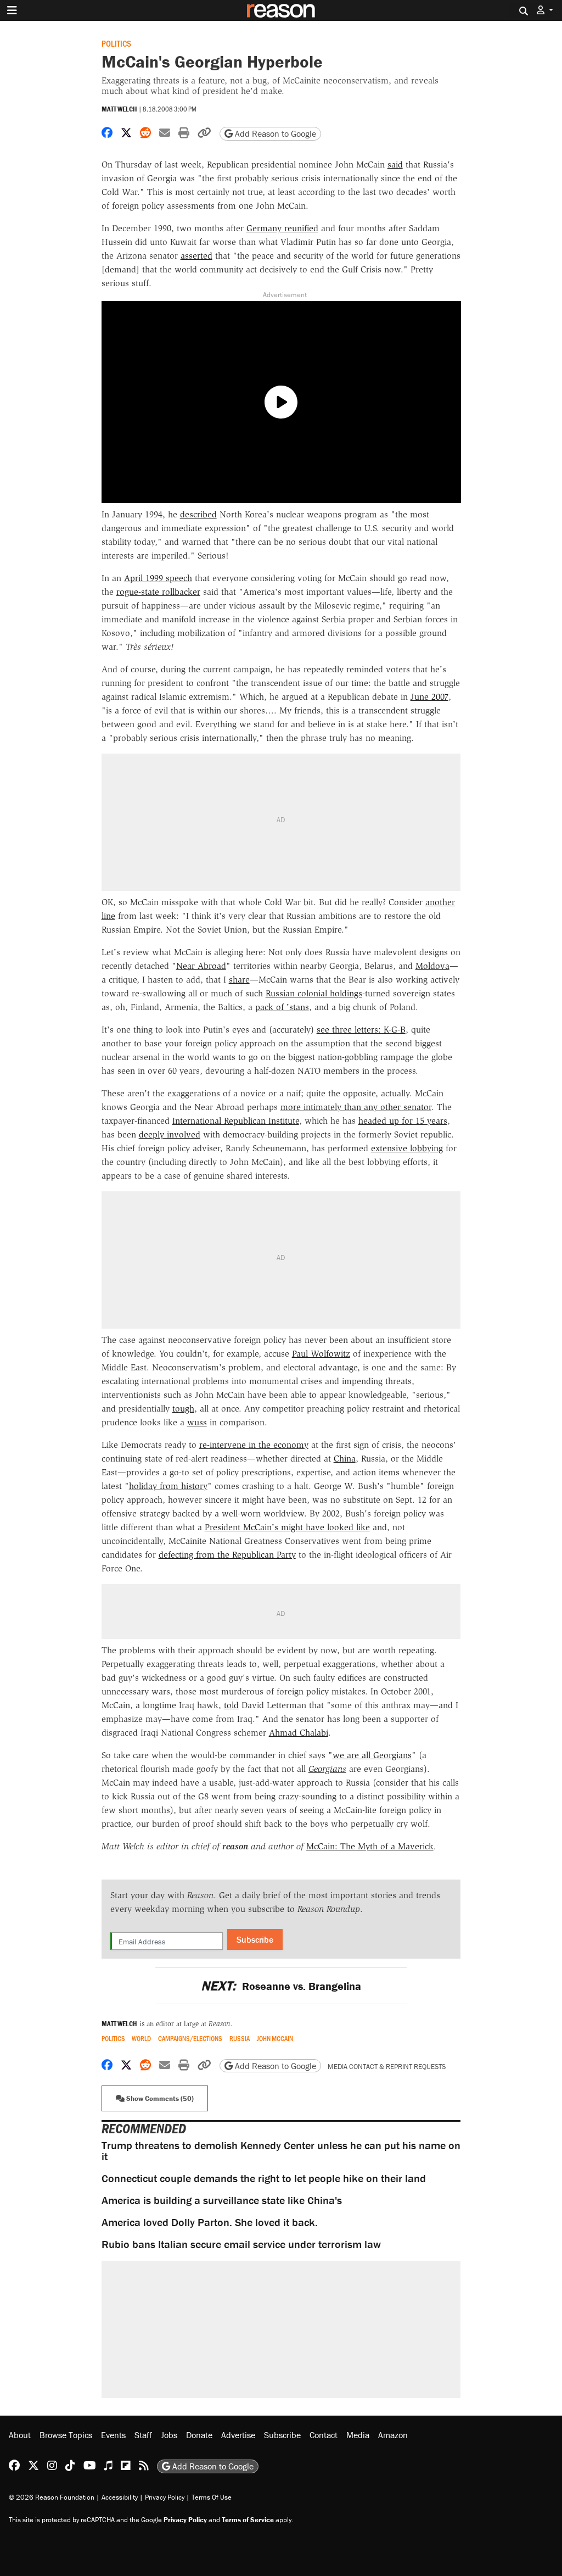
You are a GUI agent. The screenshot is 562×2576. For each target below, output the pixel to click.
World (141, 2039)
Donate (199, 2435)
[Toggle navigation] (12, 10)
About (20, 2435)
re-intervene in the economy (254, 1445)
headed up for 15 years (403, 1121)
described (198, 514)
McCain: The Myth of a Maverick (370, 1846)
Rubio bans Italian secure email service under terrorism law (241, 2244)
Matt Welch (119, 109)
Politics (116, 43)
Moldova (432, 966)
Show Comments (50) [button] (159, 2098)
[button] (545, 10)
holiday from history (168, 1486)
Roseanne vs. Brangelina (281, 1986)
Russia (240, 2039)
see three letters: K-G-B (361, 1030)
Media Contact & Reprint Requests (387, 2067)
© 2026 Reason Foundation (52, 2497)
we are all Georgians (372, 1755)
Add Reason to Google (274, 133)
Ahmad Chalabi (299, 1733)
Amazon (393, 2435)
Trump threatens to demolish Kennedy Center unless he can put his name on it (281, 2151)
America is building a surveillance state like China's (222, 2200)
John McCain (275, 2039)
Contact (324, 2435)
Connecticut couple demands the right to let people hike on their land (264, 2178)
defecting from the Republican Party (227, 1555)
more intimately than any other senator (356, 1107)
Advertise (238, 2435)
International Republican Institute (236, 1121)
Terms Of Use (212, 2497)
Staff (143, 2435)
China (345, 1459)
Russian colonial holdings (314, 993)
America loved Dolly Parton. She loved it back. (210, 2222)
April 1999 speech (158, 578)
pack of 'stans (282, 1007)
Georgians (327, 1769)
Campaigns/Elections (190, 2039)
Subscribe (255, 1939)
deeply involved (170, 1134)
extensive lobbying (407, 1148)
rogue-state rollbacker (158, 592)
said (395, 165)
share (239, 980)
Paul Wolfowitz (321, 1354)
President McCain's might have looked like (287, 1527)
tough (183, 1409)
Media (358, 2435)
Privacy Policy (165, 2497)
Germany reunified (282, 228)
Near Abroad (201, 966)
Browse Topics (66, 2435)
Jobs (169, 2435)
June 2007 (429, 697)
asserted (196, 256)
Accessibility (120, 2497)
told (231, 1705)
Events (113, 2435)
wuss (197, 1422)
